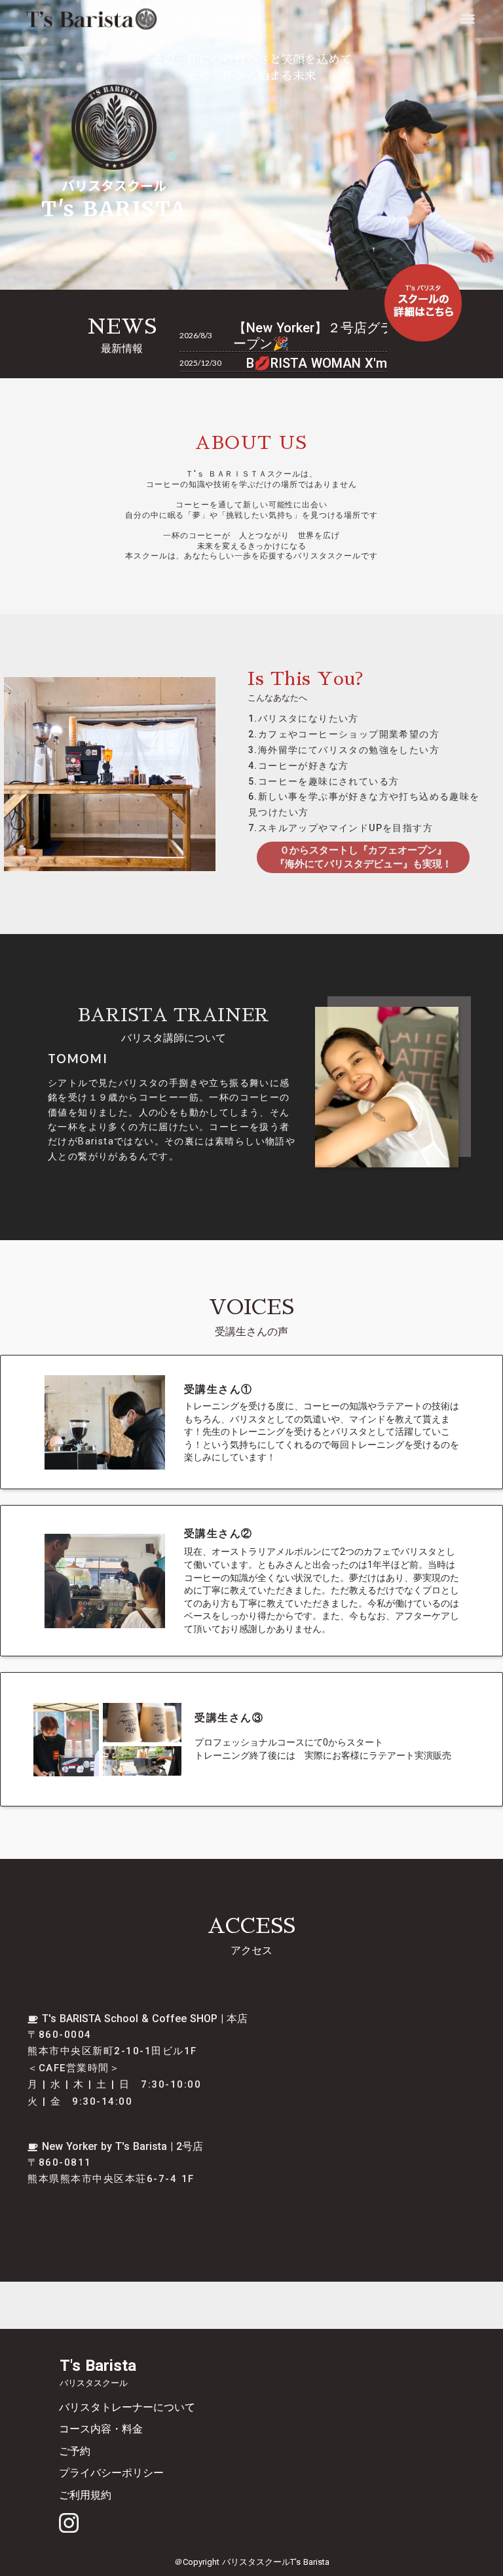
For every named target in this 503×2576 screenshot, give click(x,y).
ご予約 (75, 2451)
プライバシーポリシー (111, 2473)
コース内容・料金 (101, 2429)
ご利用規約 (85, 2495)
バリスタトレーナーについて (127, 2407)
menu (468, 19)
